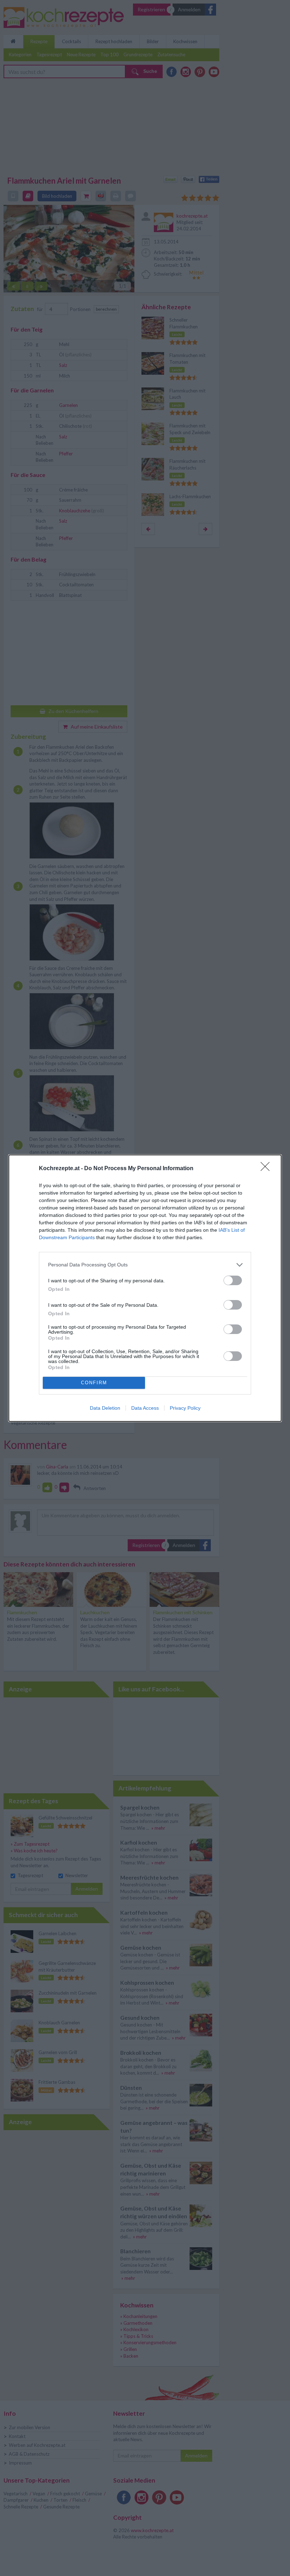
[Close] (267, 1169)
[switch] (233, 1280)
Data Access (145, 1408)
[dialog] (145, 1288)
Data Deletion (105, 1408)
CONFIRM (94, 1383)
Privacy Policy (185, 1408)
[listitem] (145, 1265)
